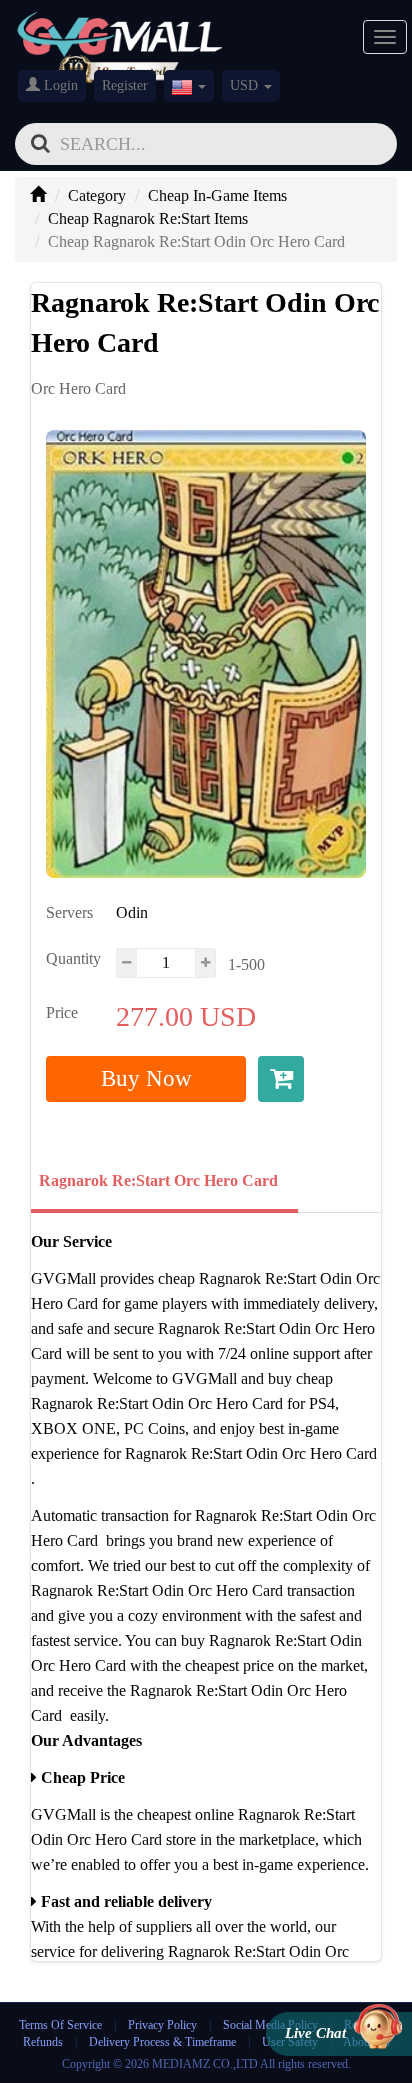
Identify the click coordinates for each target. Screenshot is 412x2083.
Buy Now (146, 1078)
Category (97, 195)
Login (59, 85)
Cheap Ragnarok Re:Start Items (148, 218)
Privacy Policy (164, 2025)
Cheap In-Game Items (217, 195)
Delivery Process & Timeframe (162, 2042)
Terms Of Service (60, 2025)
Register (125, 85)
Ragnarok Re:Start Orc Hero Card (158, 1180)
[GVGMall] (120, 30)
